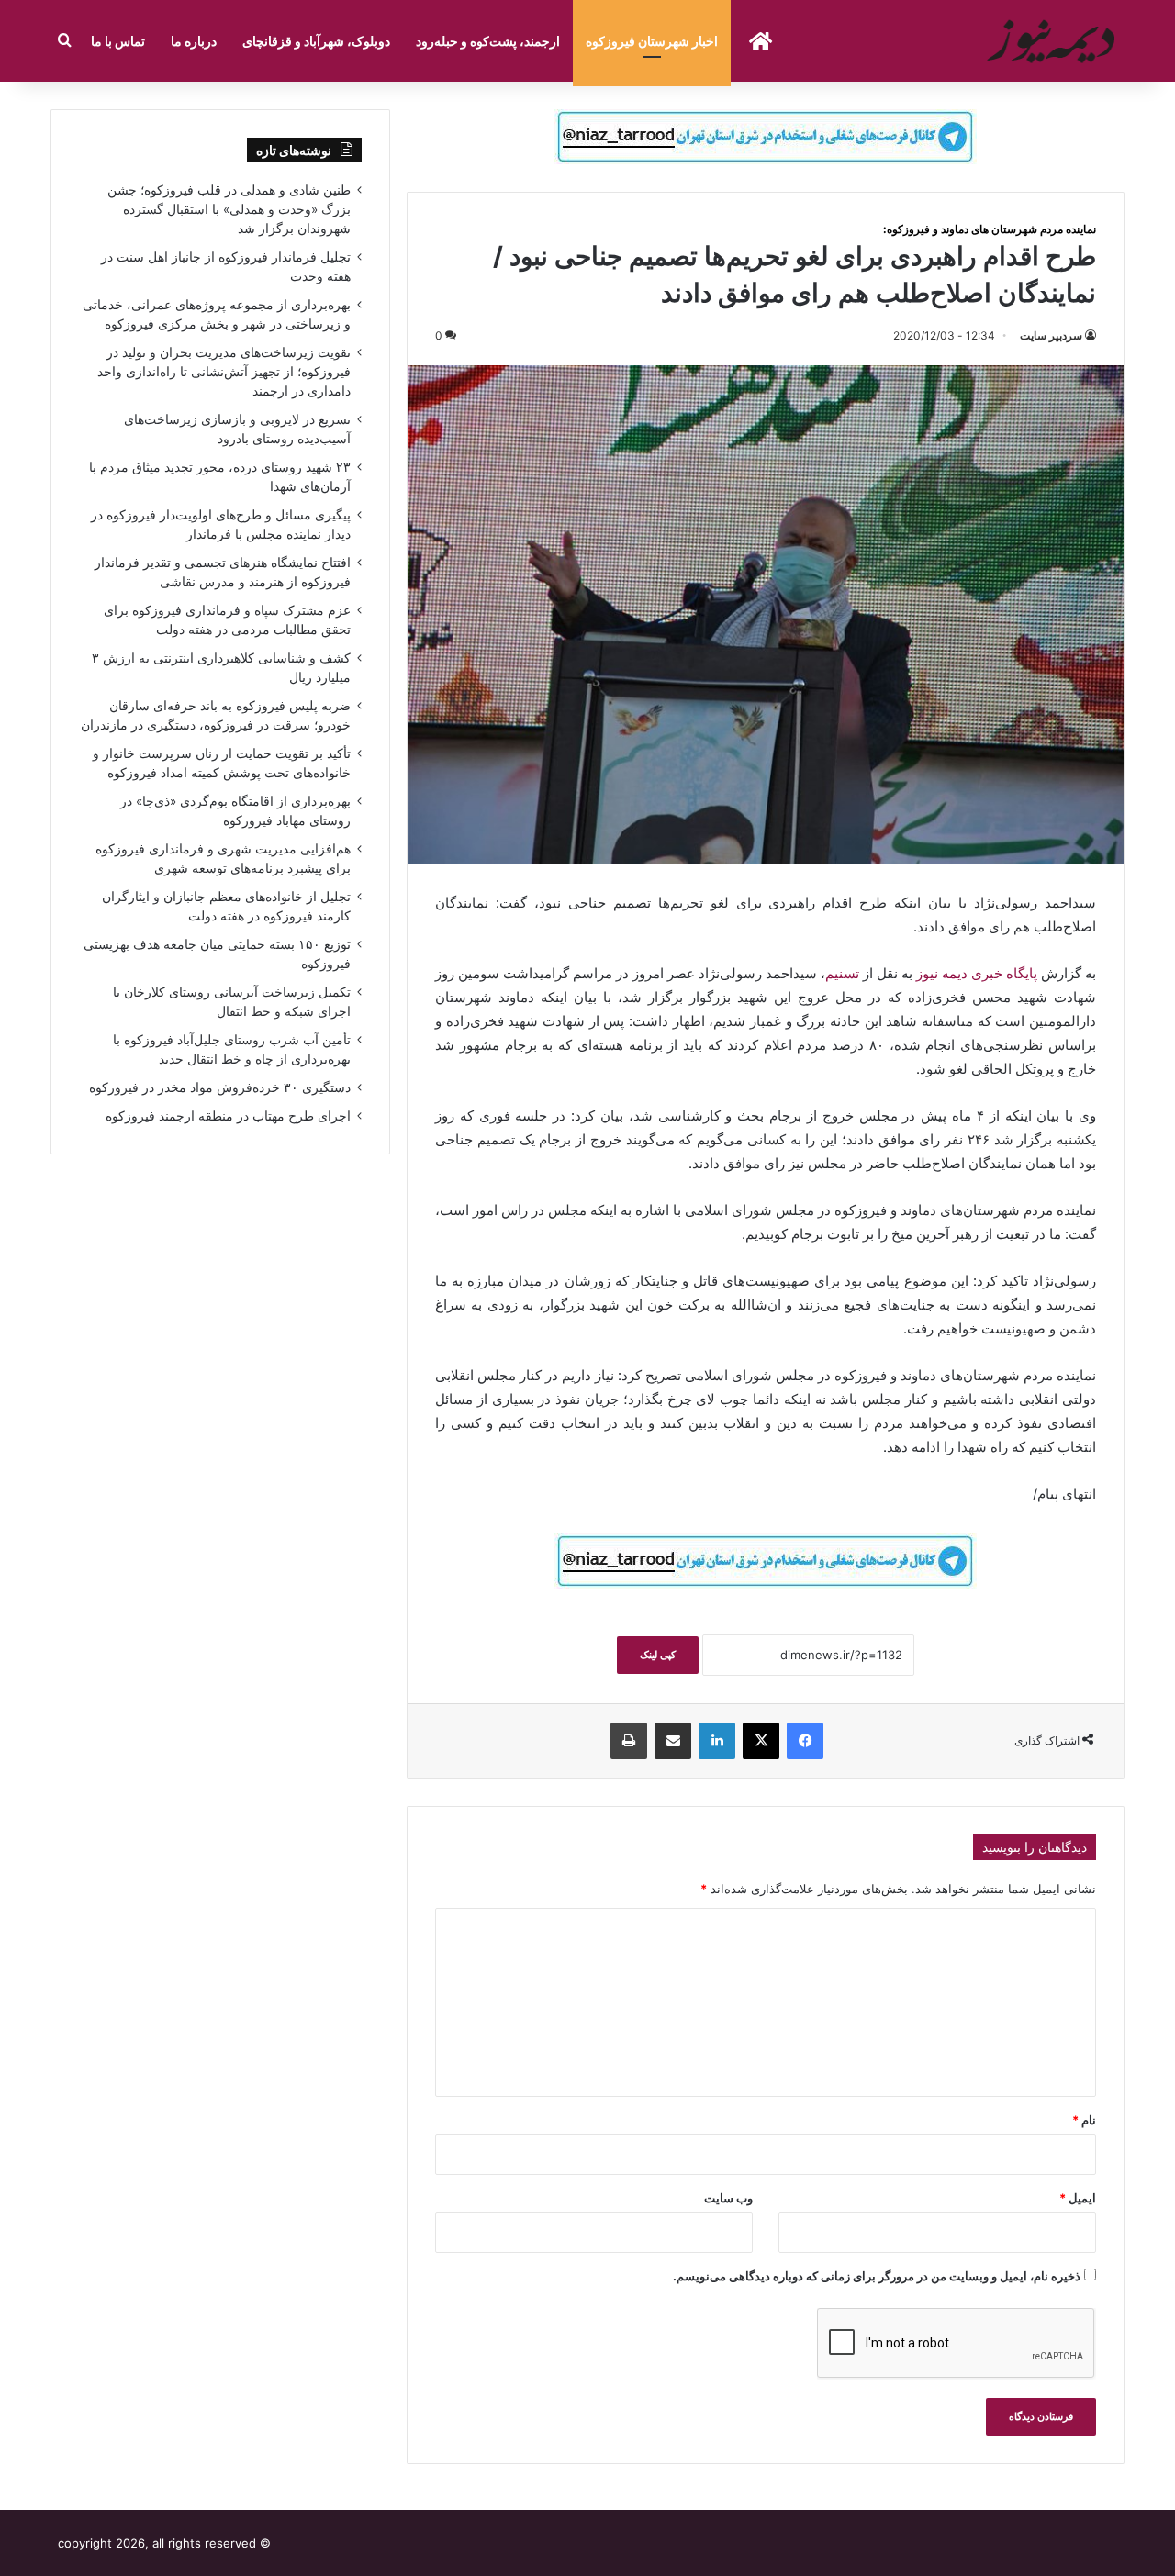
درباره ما (194, 41)
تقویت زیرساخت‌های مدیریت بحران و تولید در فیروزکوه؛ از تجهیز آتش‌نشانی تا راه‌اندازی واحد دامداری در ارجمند (224, 372)
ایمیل (1078, 2198)
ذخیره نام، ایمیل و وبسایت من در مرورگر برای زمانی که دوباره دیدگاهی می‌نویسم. (877, 2276)
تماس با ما (118, 41)
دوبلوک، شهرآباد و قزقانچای (316, 41)
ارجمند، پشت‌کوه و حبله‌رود (488, 41)
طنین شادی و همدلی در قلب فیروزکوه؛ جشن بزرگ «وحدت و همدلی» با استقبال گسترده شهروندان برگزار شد (229, 209)
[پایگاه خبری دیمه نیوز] (1054, 41)
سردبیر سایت (1051, 335)
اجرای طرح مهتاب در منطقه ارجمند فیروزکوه (228, 1116)
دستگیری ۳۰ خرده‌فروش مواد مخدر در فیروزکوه (220, 1087)
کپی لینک (658, 1655)
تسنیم (842, 973)
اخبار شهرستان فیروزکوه (652, 41)
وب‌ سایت (728, 2198)
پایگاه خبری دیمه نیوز (977, 973)
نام (1084, 2120)
